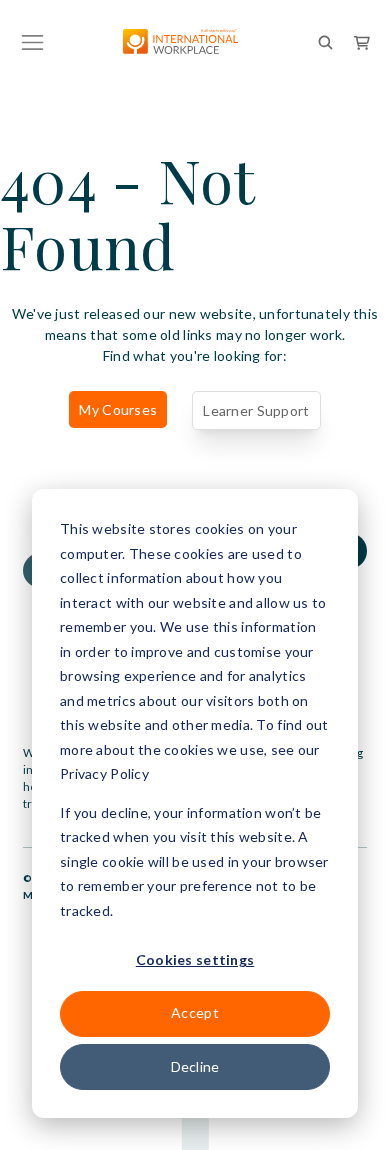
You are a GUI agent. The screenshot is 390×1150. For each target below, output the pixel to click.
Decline (195, 1066)
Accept (195, 1012)
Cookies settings (195, 959)
